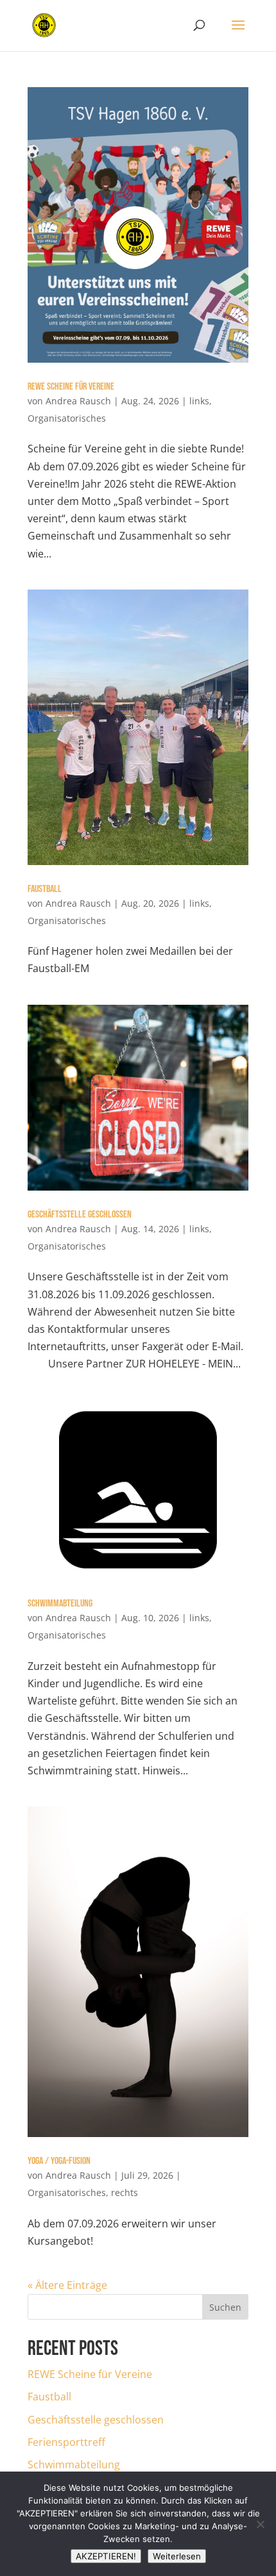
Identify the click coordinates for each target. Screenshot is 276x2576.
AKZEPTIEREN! (106, 2556)
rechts (125, 2192)
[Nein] (260, 2524)
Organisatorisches (67, 418)
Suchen (225, 2307)
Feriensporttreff (66, 2442)
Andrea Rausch (78, 401)
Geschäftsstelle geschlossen (80, 1215)
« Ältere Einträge (67, 2285)
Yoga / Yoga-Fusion (59, 2161)
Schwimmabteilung (60, 1604)
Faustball (45, 889)
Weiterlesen (177, 2556)
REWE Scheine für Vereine (71, 387)
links (199, 401)
